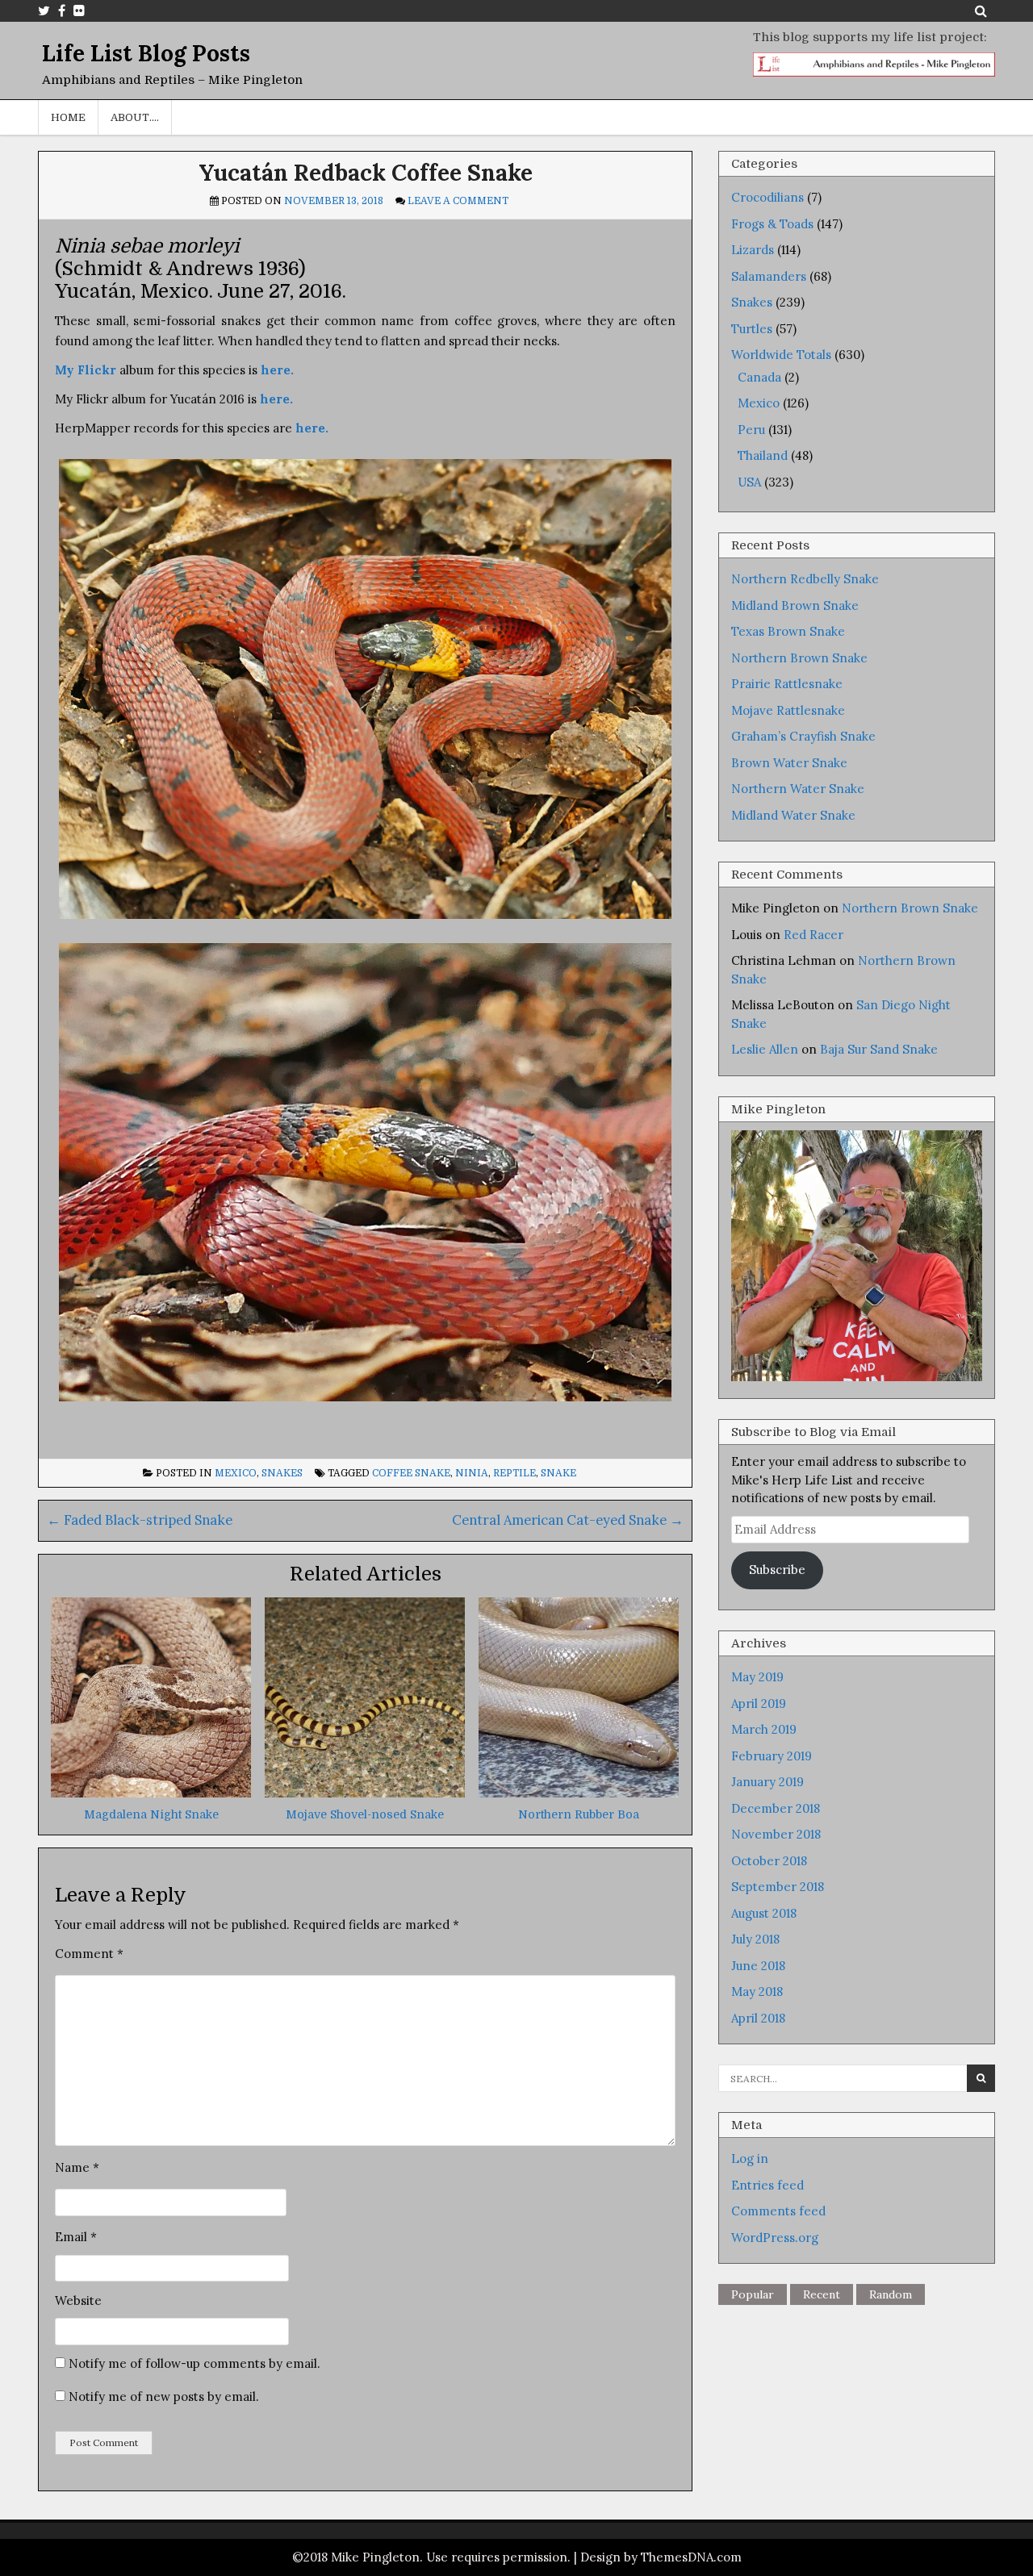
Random (891, 2294)
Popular (753, 2294)
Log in (750, 2158)
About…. (135, 117)
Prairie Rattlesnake (787, 684)
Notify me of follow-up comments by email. (194, 2363)
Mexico (236, 1473)
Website (78, 2300)
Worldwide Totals (781, 355)
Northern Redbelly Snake (805, 579)
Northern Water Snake (798, 789)
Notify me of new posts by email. (164, 2396)
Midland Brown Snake (795, 605)
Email (76, 2237)
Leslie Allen (765, 1049)
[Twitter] (44, 10)
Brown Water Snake (789, 763)
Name (77, 2167)
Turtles (752, 329)
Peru (751, 430)
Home (68, 117)
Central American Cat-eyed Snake (568, 1520)
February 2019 (772, 1756)
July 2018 (755, 1939)
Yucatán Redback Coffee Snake (366, 173)
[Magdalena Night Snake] (151, 1793)
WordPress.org (775, 2238)
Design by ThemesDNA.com (661, 2557)
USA (749, 482)
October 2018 (769, 1861)
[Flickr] (79, 10)
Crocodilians (767, 197)
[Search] (981, 10)
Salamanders (769, 276)
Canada (759, 377)
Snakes (282, 1473)
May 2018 (757, 1991)
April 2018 (758, 2018)
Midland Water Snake (793, 815)
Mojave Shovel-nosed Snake (365, 1814)
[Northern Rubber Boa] (579, 1793)
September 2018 (778, 1887)
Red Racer (813, 935)
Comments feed (778, 2211)
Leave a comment (458, 201)
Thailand (763, 455)
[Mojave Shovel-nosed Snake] (365, 1793)
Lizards (753, 250)
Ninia (472, 1473)
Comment (89, 1954)
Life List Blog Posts (146, 53)
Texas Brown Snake (788, 631)
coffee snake (411, 1473)
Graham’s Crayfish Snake (803, 736)
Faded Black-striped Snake (140, 1520)
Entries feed (767, 2185)
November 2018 (776, 1834)
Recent (822, 2294)
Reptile (514, 1473)
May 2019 (757, 1677)
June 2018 (758, 1966)
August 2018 (764, 1913)
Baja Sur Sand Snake (879, 1049)
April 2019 (759, 1703)
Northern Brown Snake (799, 658)
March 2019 (764, 1729)
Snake (558, 1473)
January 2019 (767, 1782)
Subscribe (777, 1570)
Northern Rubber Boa (579, 1814)
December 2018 (776, 1808)
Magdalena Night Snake (151, 1814)
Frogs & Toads (772, 224)
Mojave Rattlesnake (788, 710)
